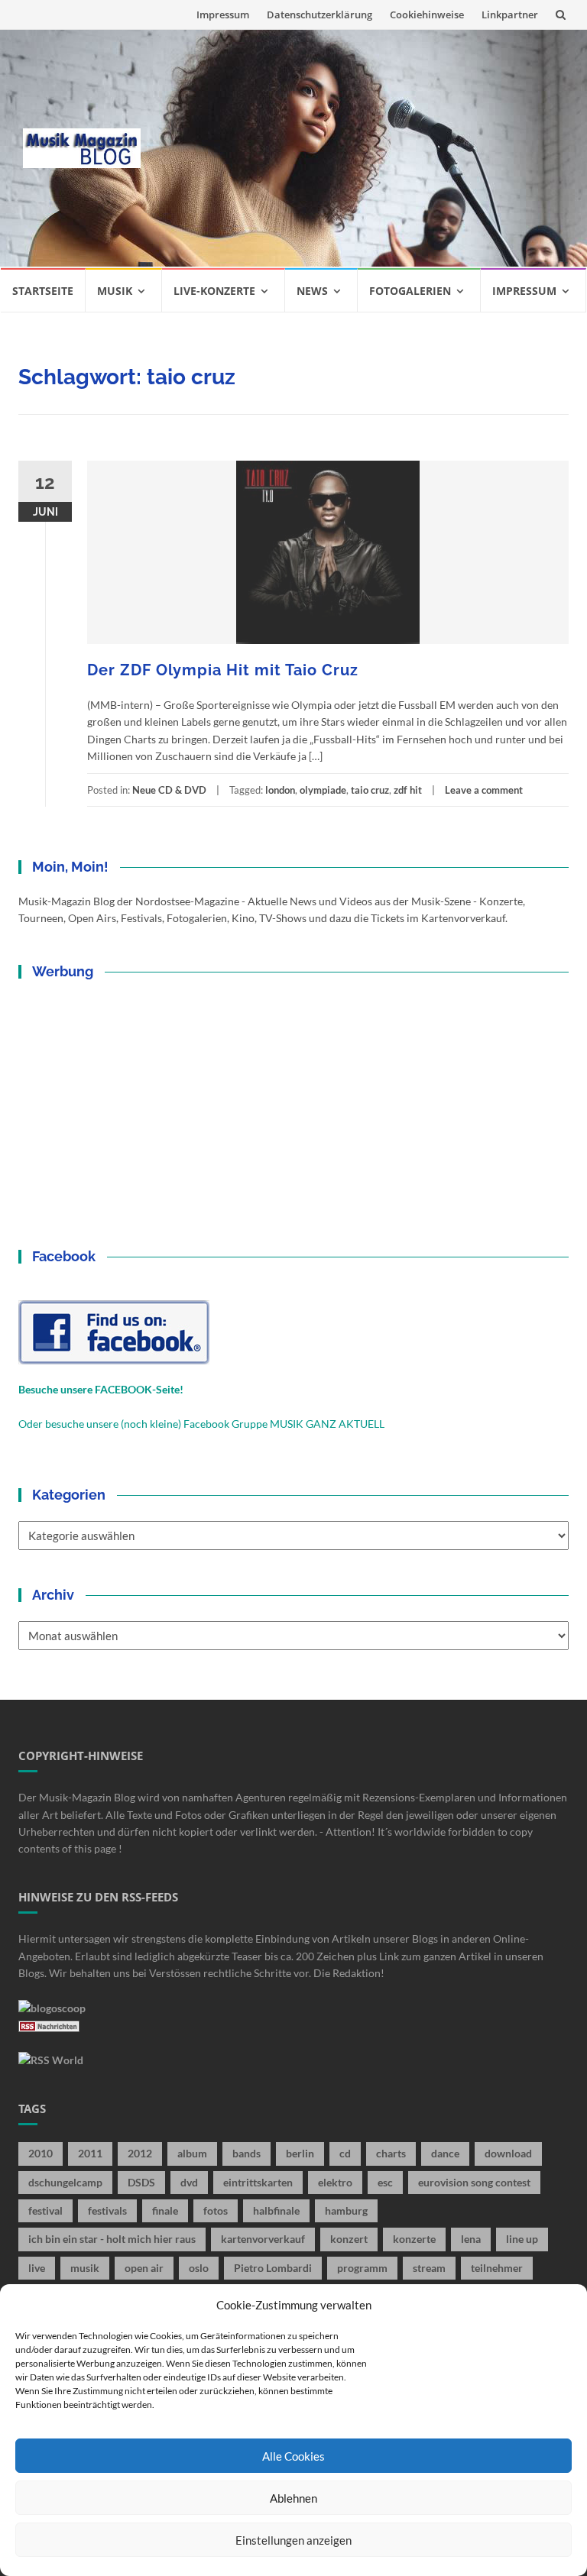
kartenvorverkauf (263, 2239)
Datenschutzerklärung (319, 15)
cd (345, 2153)
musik (85, 2268)
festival (45, 2210)
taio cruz (370, 790)
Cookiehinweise (427, 15)
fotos (216, 2210)
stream (429, 2268)
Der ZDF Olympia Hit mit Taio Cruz (223, 670)
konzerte (414, 2239)
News (312, 291)
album (192, 2153)
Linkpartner (510, 15)
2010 (41, 2153)
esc (385, 2182)
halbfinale (276, 2210)
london (280, 790)
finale (165, 2210)
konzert (349, 2239)
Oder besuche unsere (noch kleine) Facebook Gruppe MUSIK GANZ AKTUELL (201, 1424)
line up (522, 2239)
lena (471, 2239)
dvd (189, 2182)
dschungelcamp (65, 2182)
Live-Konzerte (214, 291)
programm (362, 2268)
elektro (335, 2182)
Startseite (43, 291)
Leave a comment (484, 790)
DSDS (141, 2182)
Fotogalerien (410, 291)
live (37, 2268)
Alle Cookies (293, 2456)
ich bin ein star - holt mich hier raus (112, 2239)
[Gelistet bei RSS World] (51, 2059)
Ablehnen (293, 2498)
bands (246, 2153)
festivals (107, 2210)
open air (144, 2268)
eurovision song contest (474, 2182)
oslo (199, 2268)
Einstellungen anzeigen (293, 2540)
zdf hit (408, 790)
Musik (115, 291)
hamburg (346, 2210)
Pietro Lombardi (273, 2268)
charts (391, 2153)
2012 (140, 2153)
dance (445, 2153)
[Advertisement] (364, 148)
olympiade (323, 790)
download (508, 2153)
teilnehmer (497, 2268)
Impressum (223, 15)
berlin (300, 2153)
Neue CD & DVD (169, 790)
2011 (90, 2153)
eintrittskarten (258, 2182)
